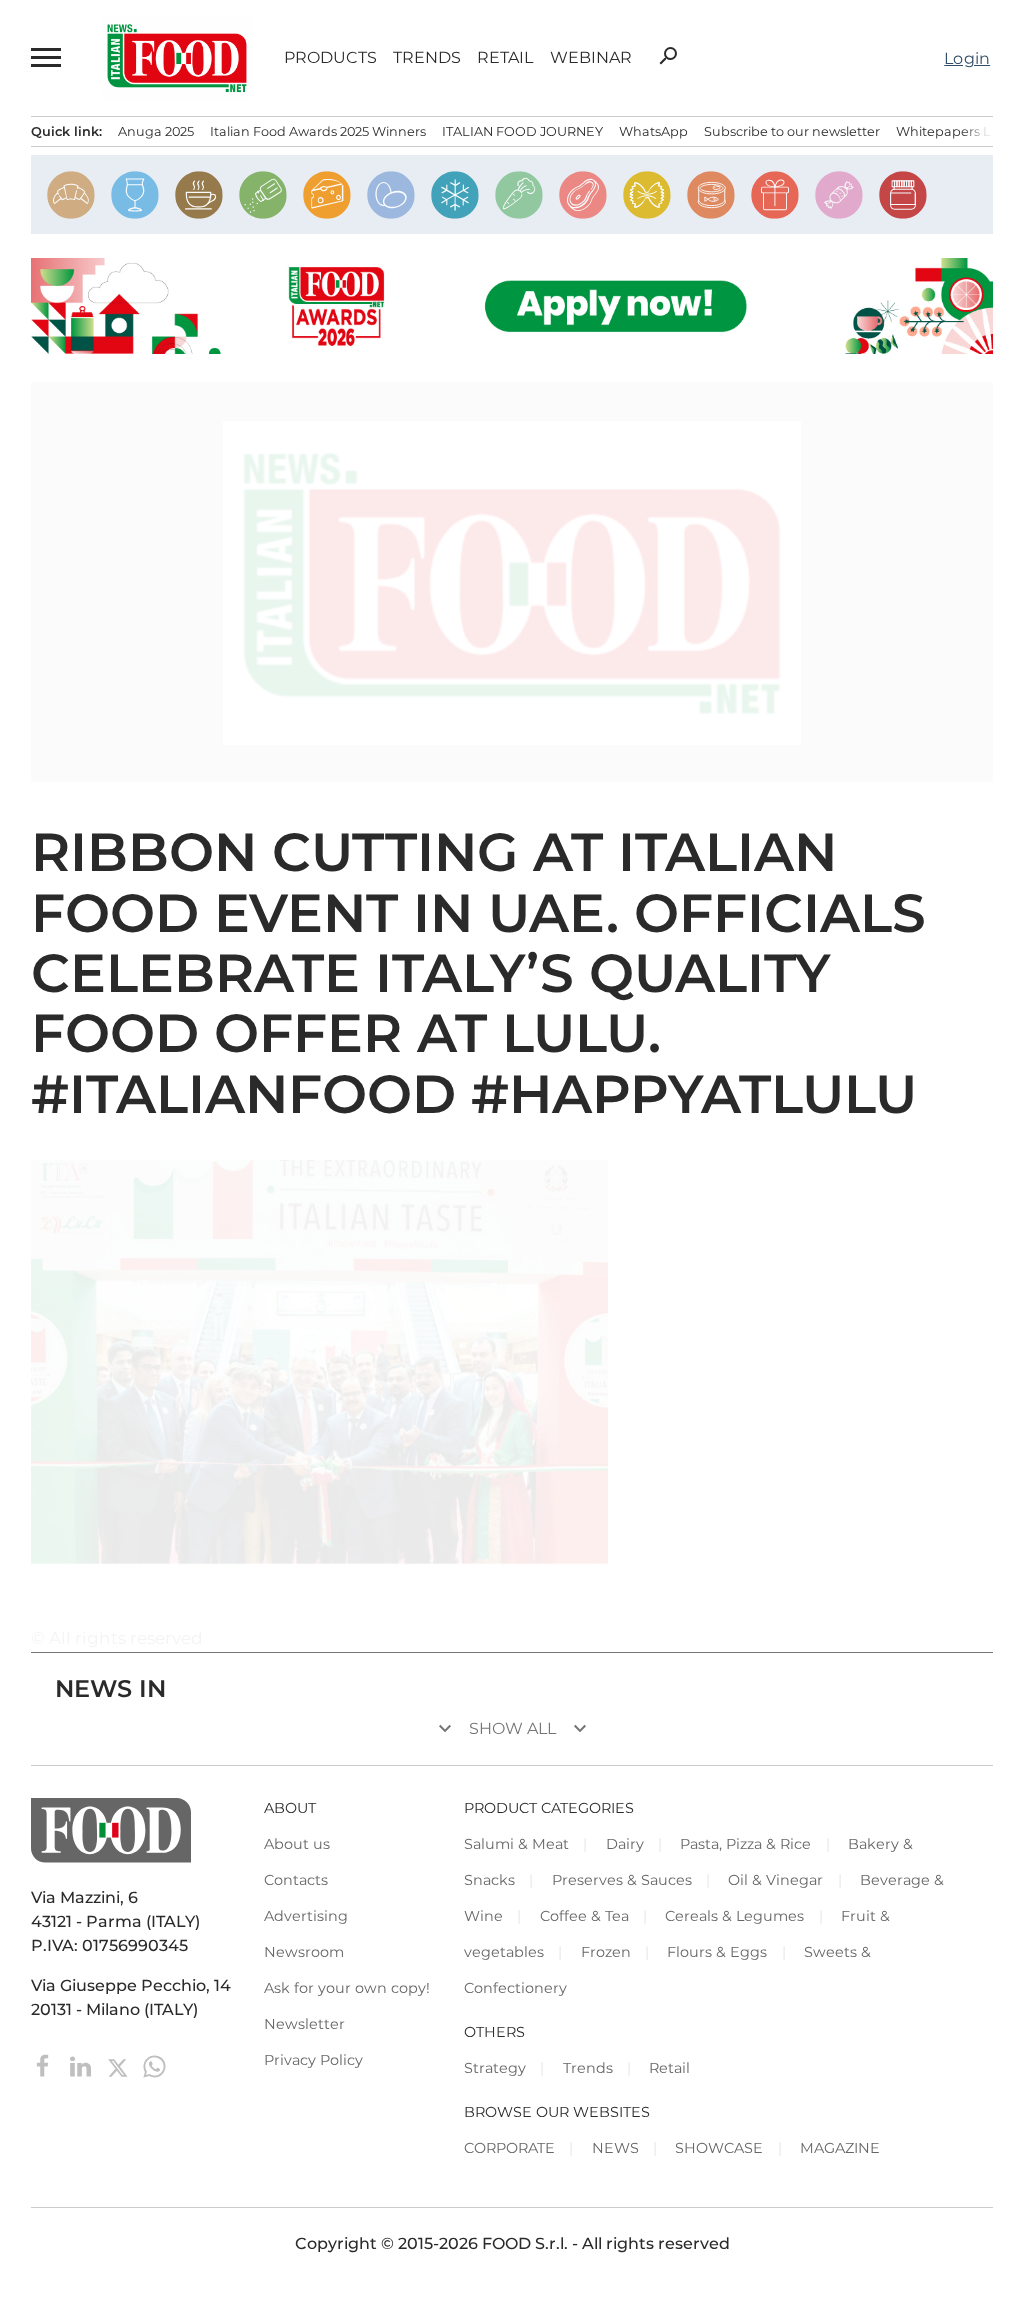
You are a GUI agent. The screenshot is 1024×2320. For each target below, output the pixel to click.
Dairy (625, 1844)
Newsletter (304, 2024)
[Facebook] (45, 2065)
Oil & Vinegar (775, 1880)
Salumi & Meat (516, 1844)
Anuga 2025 (156, 131)
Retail (505, 58)
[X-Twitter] (119, 2065)
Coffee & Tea (584, 1916)
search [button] (668, 56)
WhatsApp (653, 131)
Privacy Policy (313, 2060)
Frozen (606, 1952)
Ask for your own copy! (347, 1988)
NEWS (615, 2148)
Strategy (495, 2068)
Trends (427, 58)
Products (330, 58)
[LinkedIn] (82, 2065)
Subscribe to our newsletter (792, 131)
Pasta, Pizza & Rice (745, 1844)
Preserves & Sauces (622, 1880)
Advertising (306, 1916)
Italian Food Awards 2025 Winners (318, 131)
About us (297, 1844)
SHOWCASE (719, 2148)
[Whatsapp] (154, 2065)
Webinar (590, 58)
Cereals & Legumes (734, 1916)
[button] (47, 58)
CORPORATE (509, 2148)
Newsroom (304, 1952)
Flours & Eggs (717, 1952)
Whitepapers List (950, 131)
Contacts (296, 1880)
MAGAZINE (840, 2148)
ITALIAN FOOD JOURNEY (522, 131)
